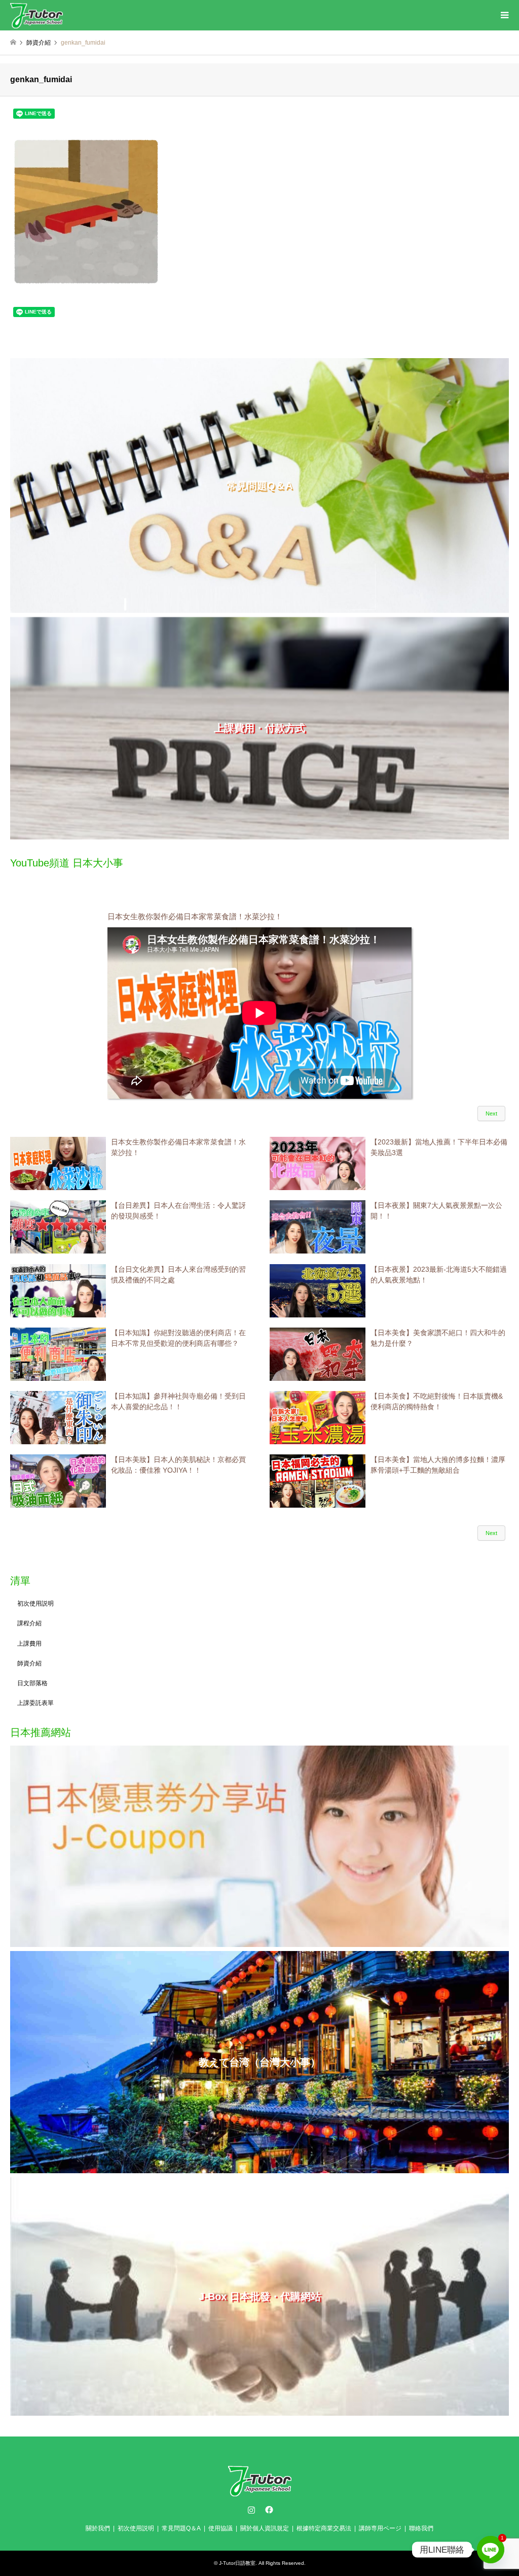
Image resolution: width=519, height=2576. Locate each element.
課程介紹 (29, 1623)
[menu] (504, 15)
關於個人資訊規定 (265, 2528)
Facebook (268, 2510)
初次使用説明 (35, 1604)
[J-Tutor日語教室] (36, 15)
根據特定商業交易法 (324, 2528)
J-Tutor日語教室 (237, 2563)
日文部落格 (32, 1683)
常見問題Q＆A (181, 2528)
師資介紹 (29, 1663)
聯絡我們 (421, 2528)
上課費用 (29, 1644)
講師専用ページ (380, 2528)
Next (491, 1113)
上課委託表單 (35, 1703)
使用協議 (220, 2528)
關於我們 (98, 2528)
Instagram (251, 2510)
